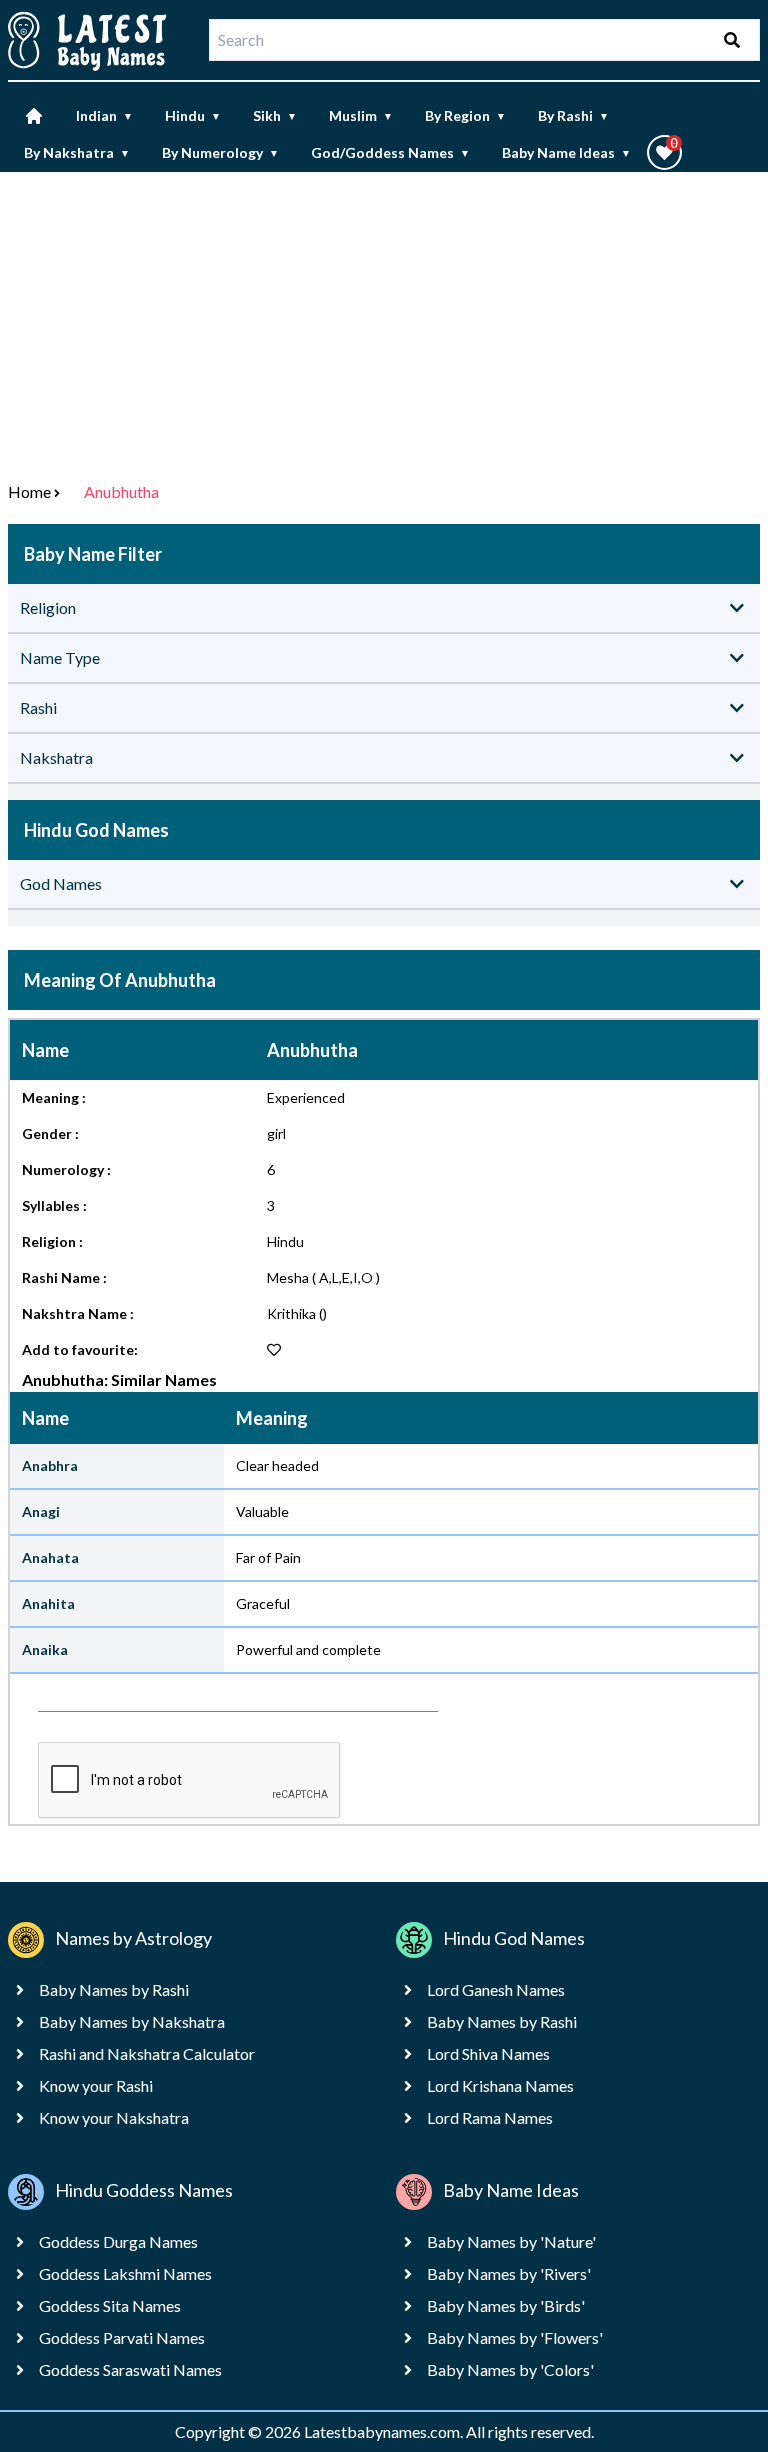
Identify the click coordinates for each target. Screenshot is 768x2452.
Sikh (275, 115)
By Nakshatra (77, 152)
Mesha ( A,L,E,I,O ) (323, 1277)
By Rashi (573, 115)
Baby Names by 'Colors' (510, 2369)
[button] (664, 152)
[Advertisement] (384, 322)
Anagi (41, 1511)
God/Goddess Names (390, 152)
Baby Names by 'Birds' (506, 2305)
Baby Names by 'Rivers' (509, 2273)
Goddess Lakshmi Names (125, 2273)
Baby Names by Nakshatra (132, 2021)
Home (29, 491)
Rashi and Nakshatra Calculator (147, 2053)
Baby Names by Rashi (114, 1989)
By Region (465, 115)
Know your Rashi (96, 2085)
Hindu (193, 115)
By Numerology (220, 152)
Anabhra (50, 1465)
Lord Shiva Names (488, 2053)
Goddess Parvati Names (122, 2337)
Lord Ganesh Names (496, 1989)
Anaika (45, 1649)
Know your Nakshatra (114, 2117)
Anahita (48, 1603)
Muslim (361, 115)
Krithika (291, 1313)
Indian (104, 115)
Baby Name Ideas (566, 152)
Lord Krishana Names (500, 2085)
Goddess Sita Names (110, 2305)
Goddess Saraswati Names (130, 2369)
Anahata (50, 1557)
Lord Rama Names (490, 2117)
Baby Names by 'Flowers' (515, 2337)
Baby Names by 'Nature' (511, 2241)
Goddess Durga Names (118, 2241)
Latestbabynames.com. (385, 2431)
